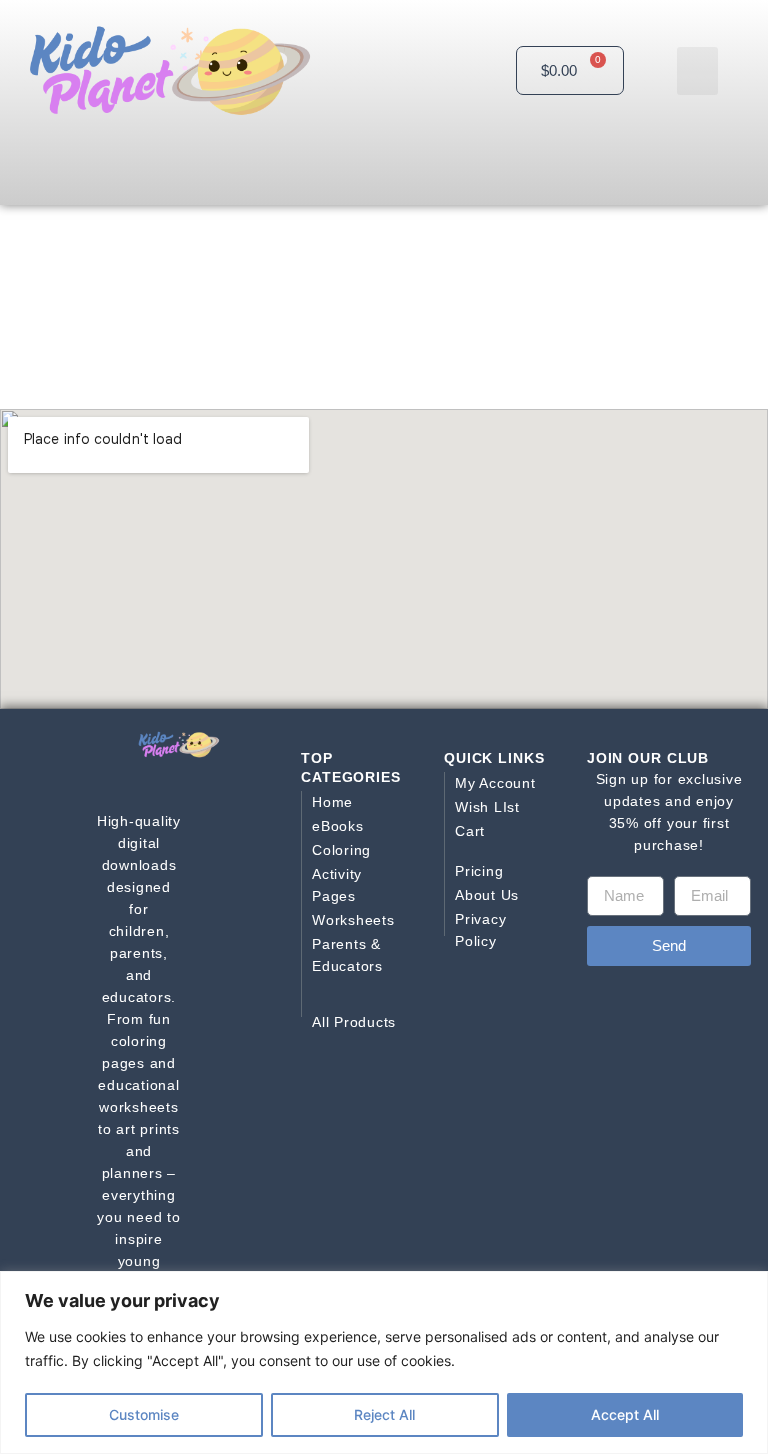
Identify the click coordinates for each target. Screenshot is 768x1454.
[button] (697, 71)
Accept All (625, 1414)
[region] (384, 1362)
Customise (144, 1414)
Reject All (384, 1414)
